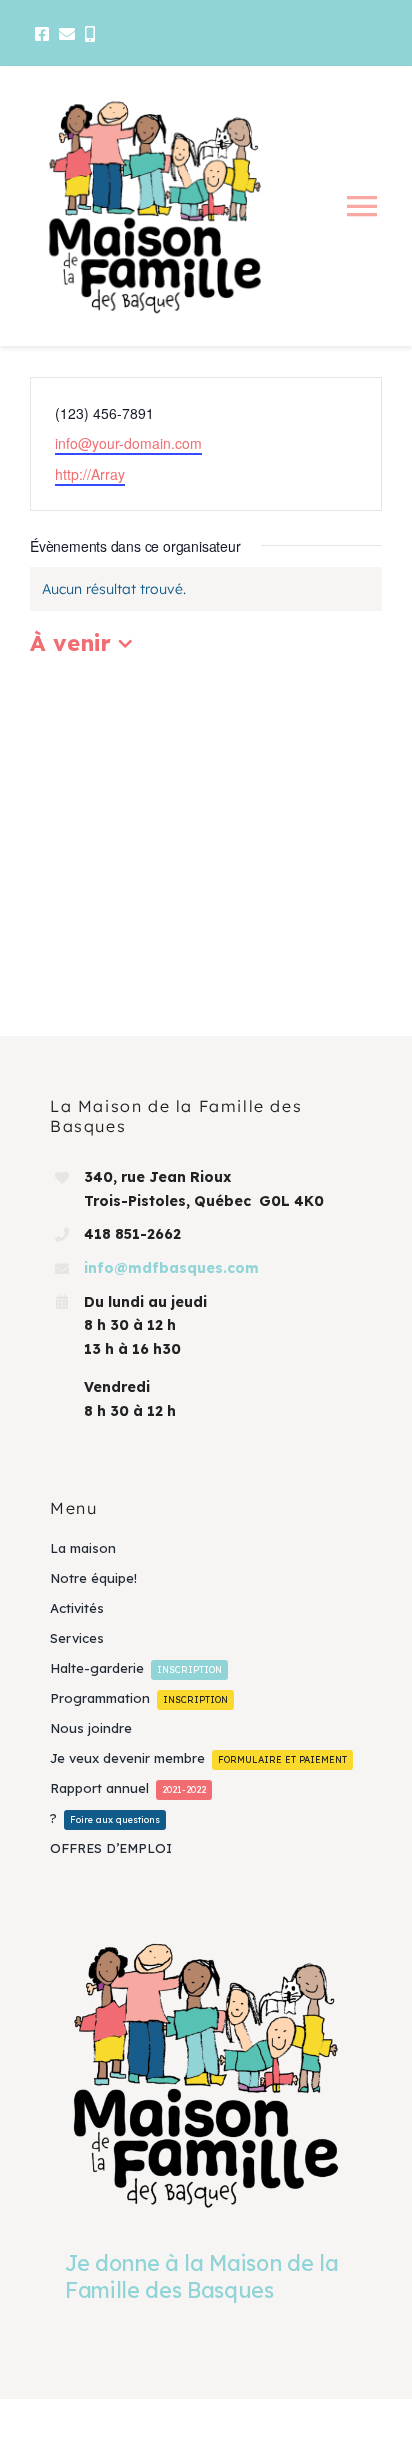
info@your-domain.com (128, 443)
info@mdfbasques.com (171, 1268)
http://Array (90, 474)
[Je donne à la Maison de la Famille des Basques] (206, 2074)
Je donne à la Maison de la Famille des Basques (202, 2276)
